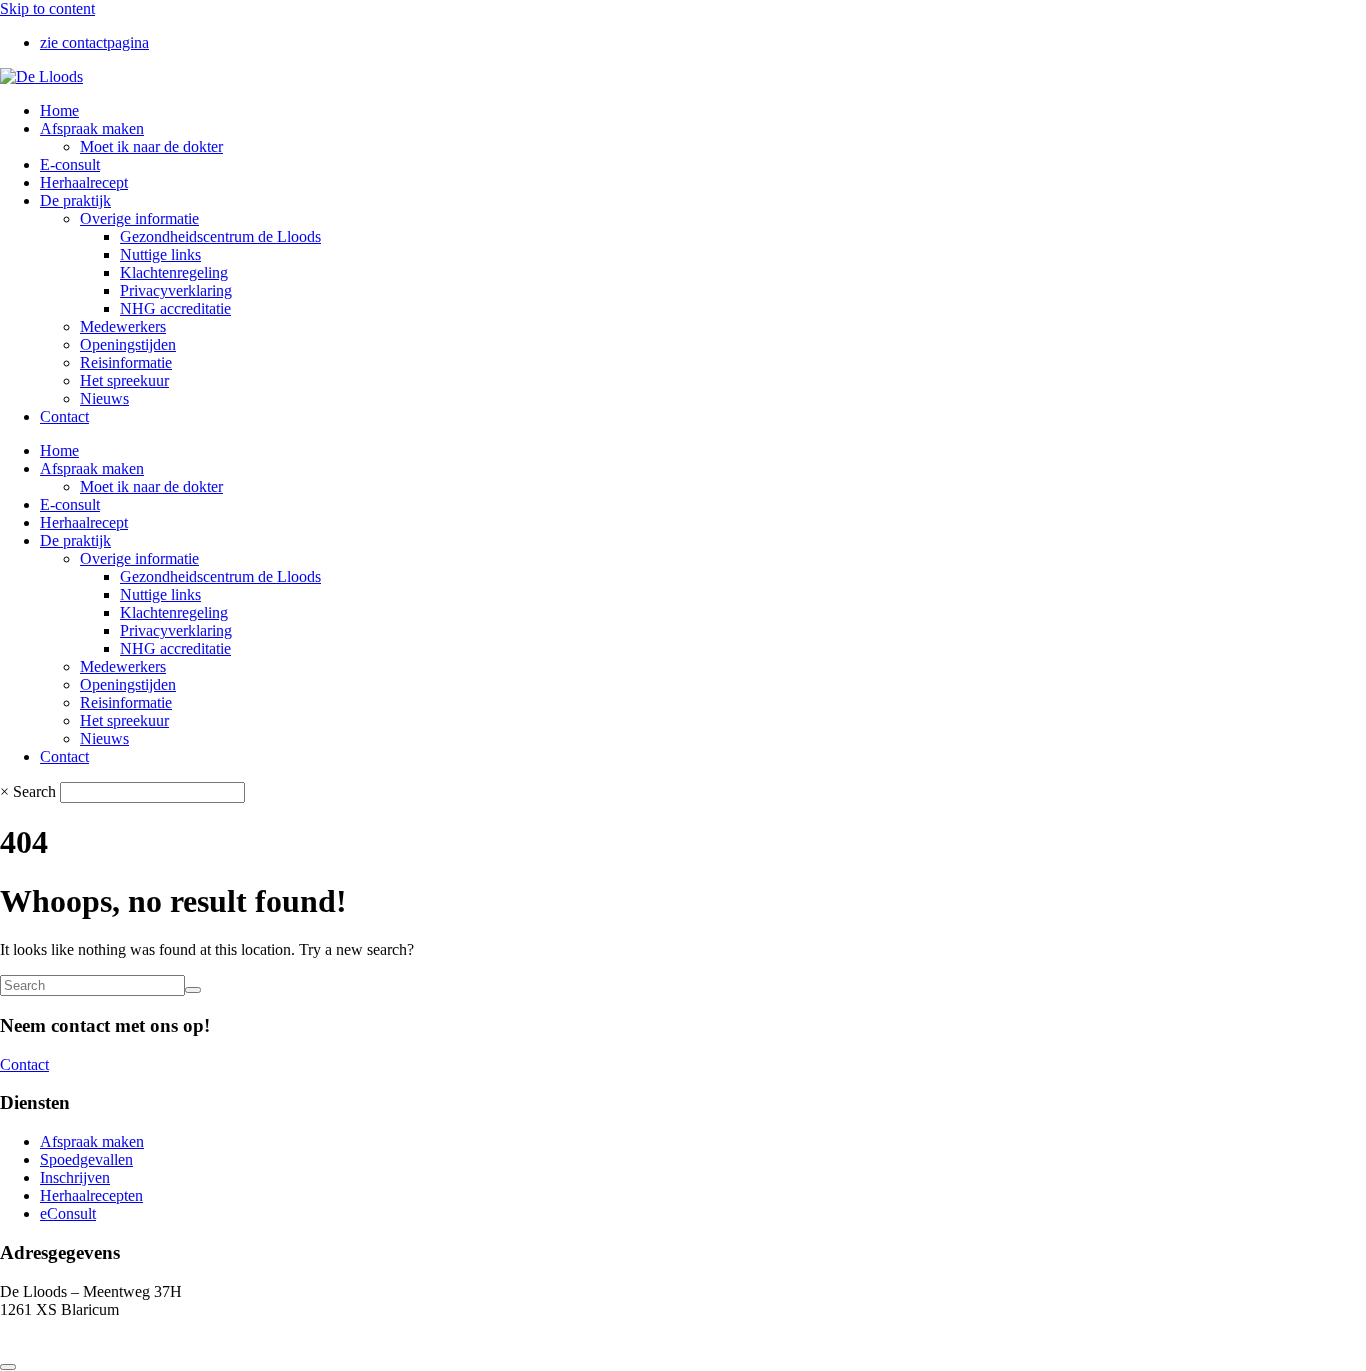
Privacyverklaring (176, 290)
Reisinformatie (126, 362)
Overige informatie (139, 218)
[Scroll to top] (8, 1367)
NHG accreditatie (175, 308)
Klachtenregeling (174, 272)
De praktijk (75, 200)
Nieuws (104, 398)
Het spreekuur (124, 380)
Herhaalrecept (84, 182)
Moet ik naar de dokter (151, 146)
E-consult (70, 164)
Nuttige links (160, 254)
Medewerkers (123, 326)
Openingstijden (128, 344)
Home (59, 110)
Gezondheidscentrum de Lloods (220, 236)
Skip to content (47, 8)
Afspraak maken (92, 128)
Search (34, 791)
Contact (64, 416)
